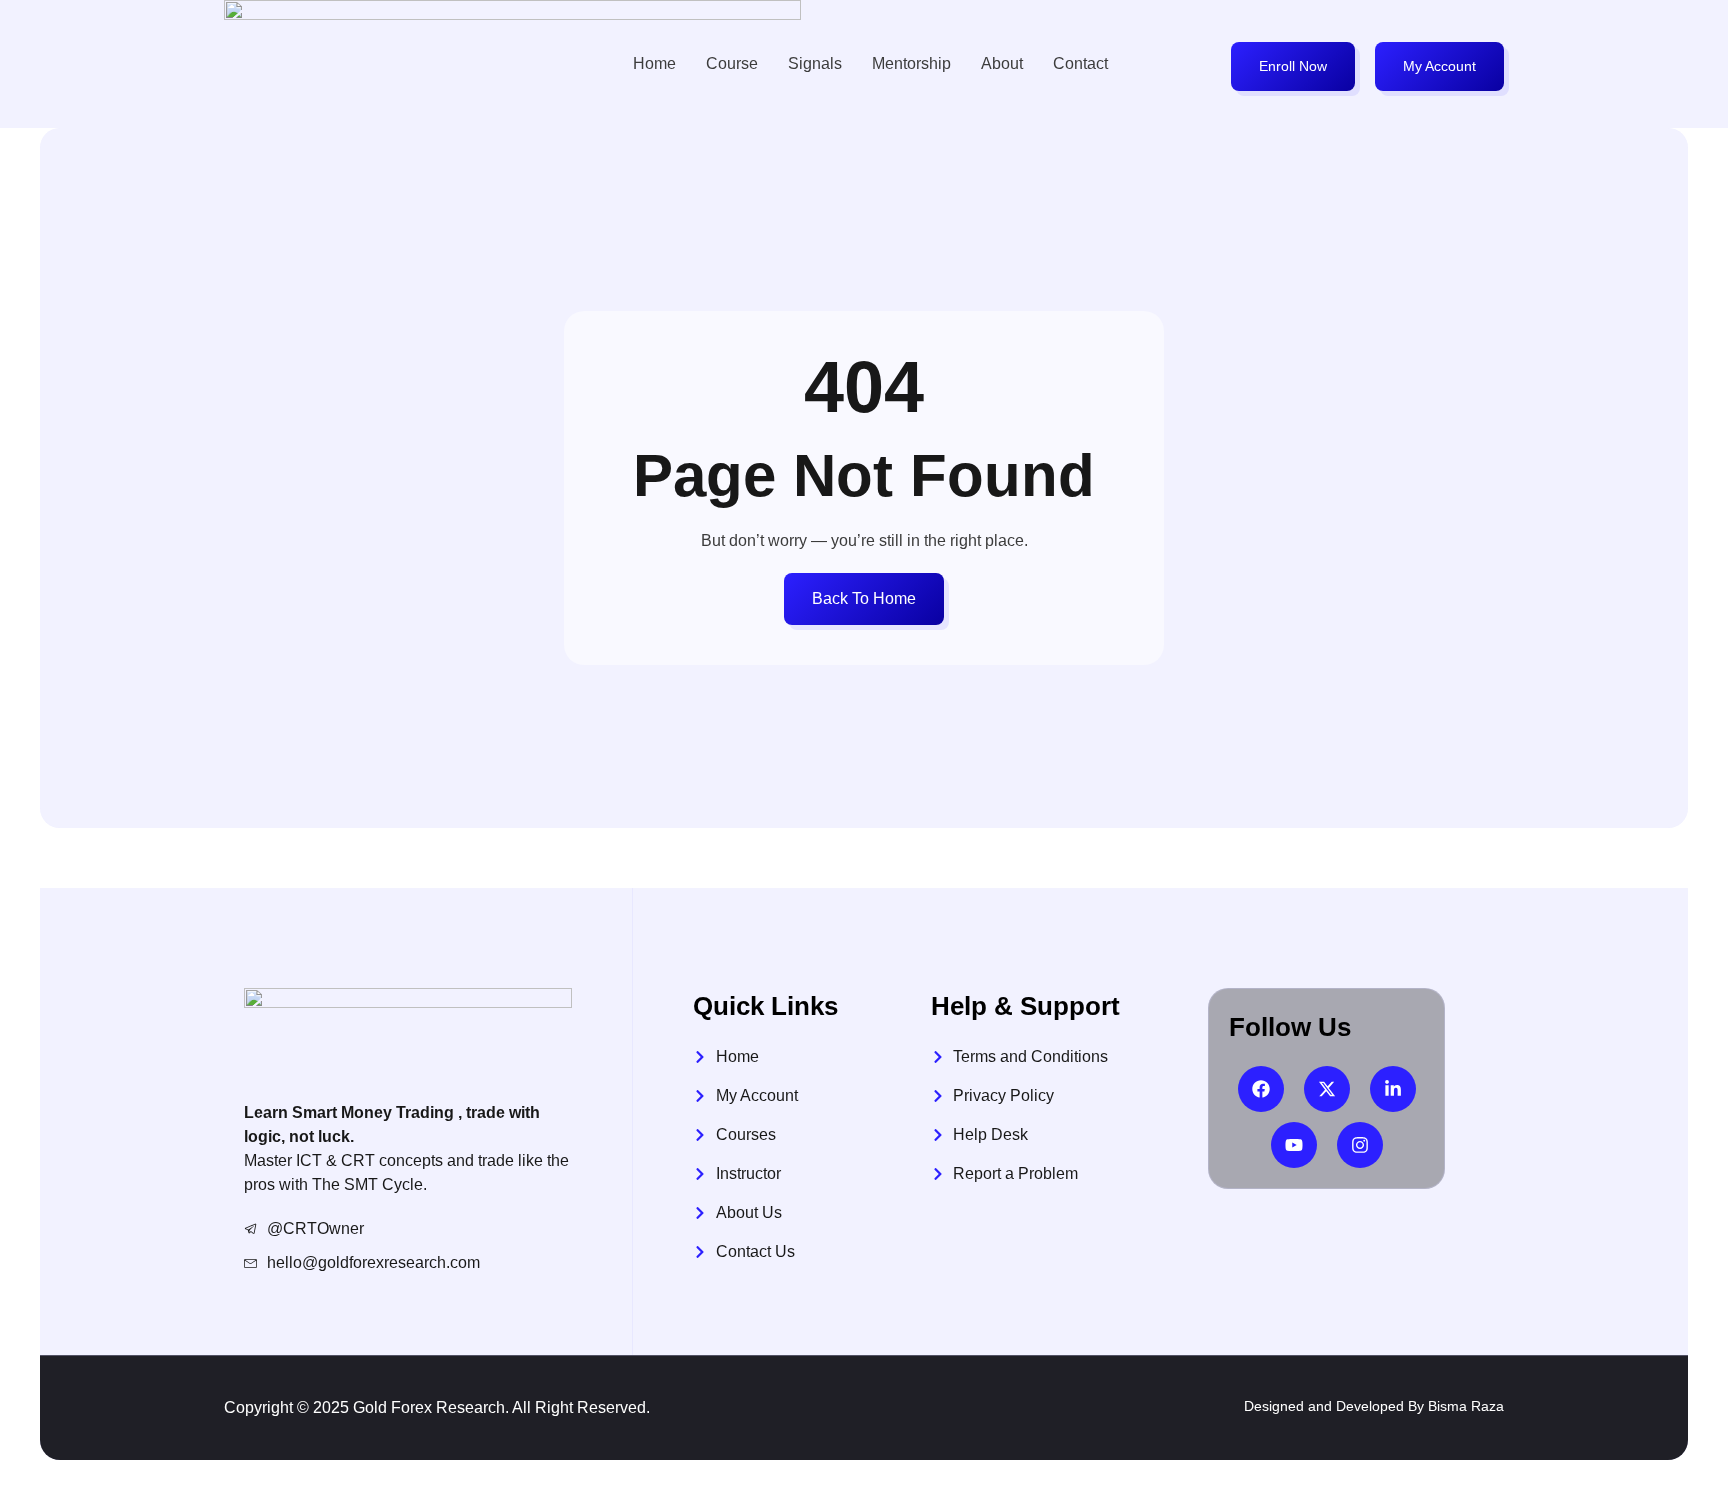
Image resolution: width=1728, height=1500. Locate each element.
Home (654, 63)
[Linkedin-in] (1393, 1089)
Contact (1080, 63)
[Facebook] (1261, 1089)
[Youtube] (1294, 1145)
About (1002, 63)
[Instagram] (1360, 1145)
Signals (815, 63)
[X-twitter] (1327, 1089)
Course (732, 63)
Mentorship (911, 63)
